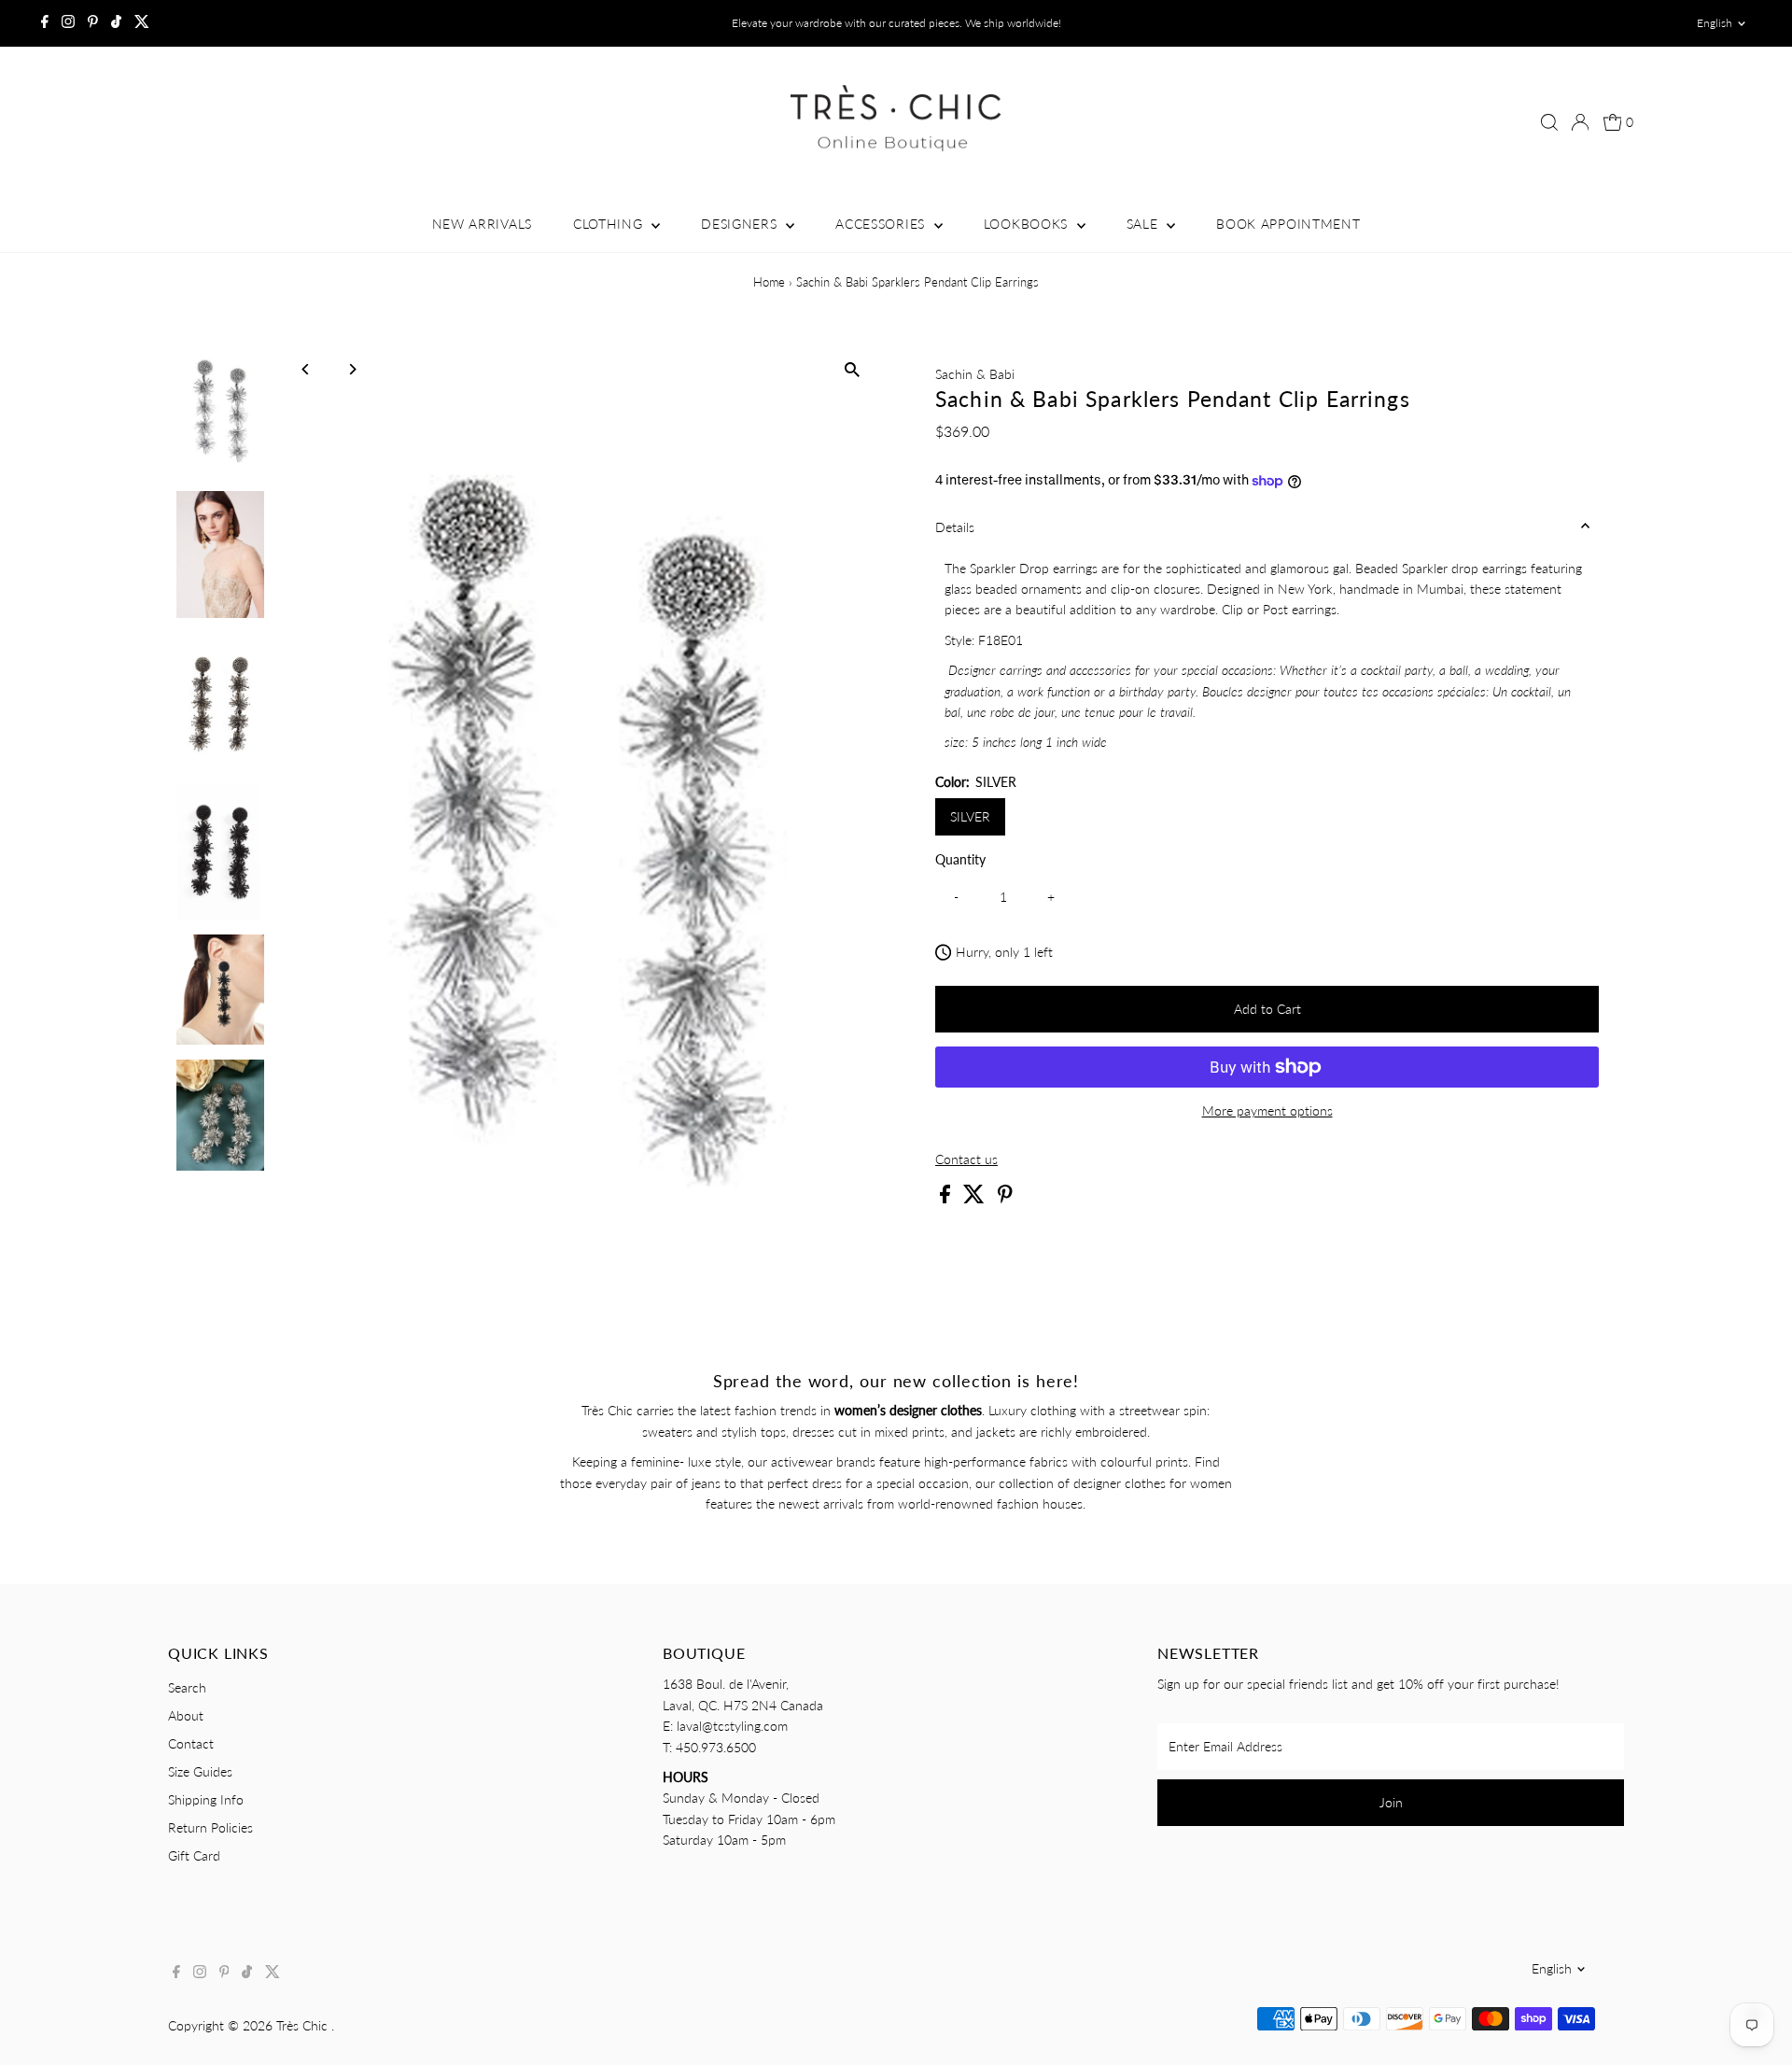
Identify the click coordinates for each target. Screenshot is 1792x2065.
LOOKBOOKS (1028, 224)
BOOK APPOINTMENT (1288, 224)
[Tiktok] (116, 23)
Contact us (966, 1159)
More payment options (1267, 1110)
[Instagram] (68, 23)
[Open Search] (1549, 122)
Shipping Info (206, 1799)
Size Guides (200, 1771)
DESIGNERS (741, 224)
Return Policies (210, 1827)
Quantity (960, 859)
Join (1391, 1802)
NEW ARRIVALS (482, 224)
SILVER (970, 816)
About (186, 1715)
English (1715, 23)
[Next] (352, 369)
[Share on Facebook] (947, 1198)
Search (187, 1687)
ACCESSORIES (882, 224)
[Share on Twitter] (976, 1198)
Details (955, 527)
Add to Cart (1267, 1009)
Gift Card (194, 1855)
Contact (191, 1743)
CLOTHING (610, 224)
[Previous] (307, 369)
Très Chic (304, 2025)
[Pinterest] (93, 23)
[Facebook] (45, 23)
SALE (1145, 224)
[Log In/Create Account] (1580, 122)
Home (769, 282)
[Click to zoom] (852, 369)
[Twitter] (142, 23)
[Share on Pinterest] (1005, 1198)
